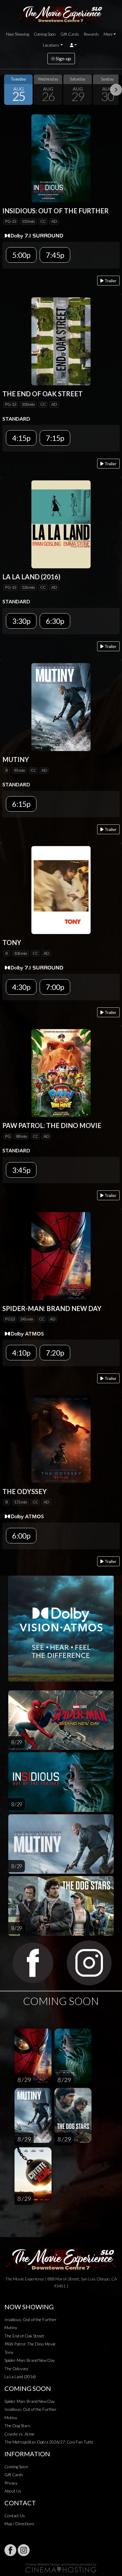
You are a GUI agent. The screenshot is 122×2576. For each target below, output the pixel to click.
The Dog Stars (17, 2426)
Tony (9, 2352)
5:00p (21, 255)
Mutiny (11, 2327)
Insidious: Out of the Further (30, 2319)
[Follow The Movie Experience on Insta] (24, 2550)
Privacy (11, 2483)
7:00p (55, 987)
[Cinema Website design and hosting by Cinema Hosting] (61, 2567)
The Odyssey (16, 2368)
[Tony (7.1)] (61, 890)
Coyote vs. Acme (19, 2434)
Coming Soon (45, 34)
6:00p (21, 1536)
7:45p (55, 255)
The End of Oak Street (24, 2336)
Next (116, 90)
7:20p (55, 1353)
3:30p (21, 621)
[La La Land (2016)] (61, 524)
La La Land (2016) (20, 2377)
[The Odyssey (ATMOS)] (61, 1438)
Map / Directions (19, 2524)
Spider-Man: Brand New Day (30, 2360)
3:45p (21, 1170)
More (108, 34)
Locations (51, 45)
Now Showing (18, 34)
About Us (13, 2491)
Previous (6, 90)
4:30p (21, 987)
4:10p (21, 1353)
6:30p (55, 621)
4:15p (21, 438)
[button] (73, 45)
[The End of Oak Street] (61, 341)
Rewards (91, 34)
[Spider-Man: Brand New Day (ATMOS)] (61, 1255)
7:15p (55, 438)
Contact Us (15, 2516)
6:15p (21, 804)
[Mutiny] (61, 707)
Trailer (110, 281)
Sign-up (63, 58)
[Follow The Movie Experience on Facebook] (10, 2550)
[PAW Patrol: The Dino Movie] (61, 1072)
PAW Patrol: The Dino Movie (30, 2344)
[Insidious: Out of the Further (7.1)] (61, 158)
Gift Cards (70, 34)
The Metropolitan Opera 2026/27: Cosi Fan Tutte (49, 2442)
